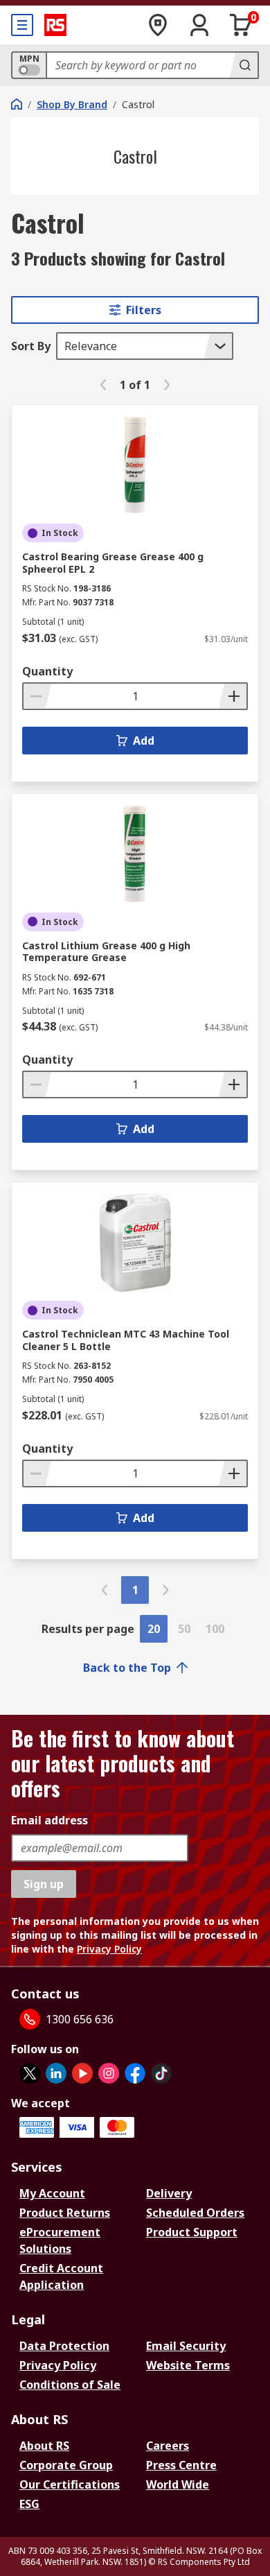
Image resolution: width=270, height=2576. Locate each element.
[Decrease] (37, 696)
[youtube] (82, 2073)
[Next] (167, 385)
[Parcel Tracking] (158, 25)
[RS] (55, 25)
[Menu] (22, 25)
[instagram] (109, 2073)
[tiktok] (161, 2073)
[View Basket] (241, 25)
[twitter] (30, 2073)
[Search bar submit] (244, 65)
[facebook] (135, 2073)
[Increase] (233, 696)
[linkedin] (56, 2073)
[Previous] (103, 385)
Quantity (47, 671)
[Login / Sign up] (199, 25)
